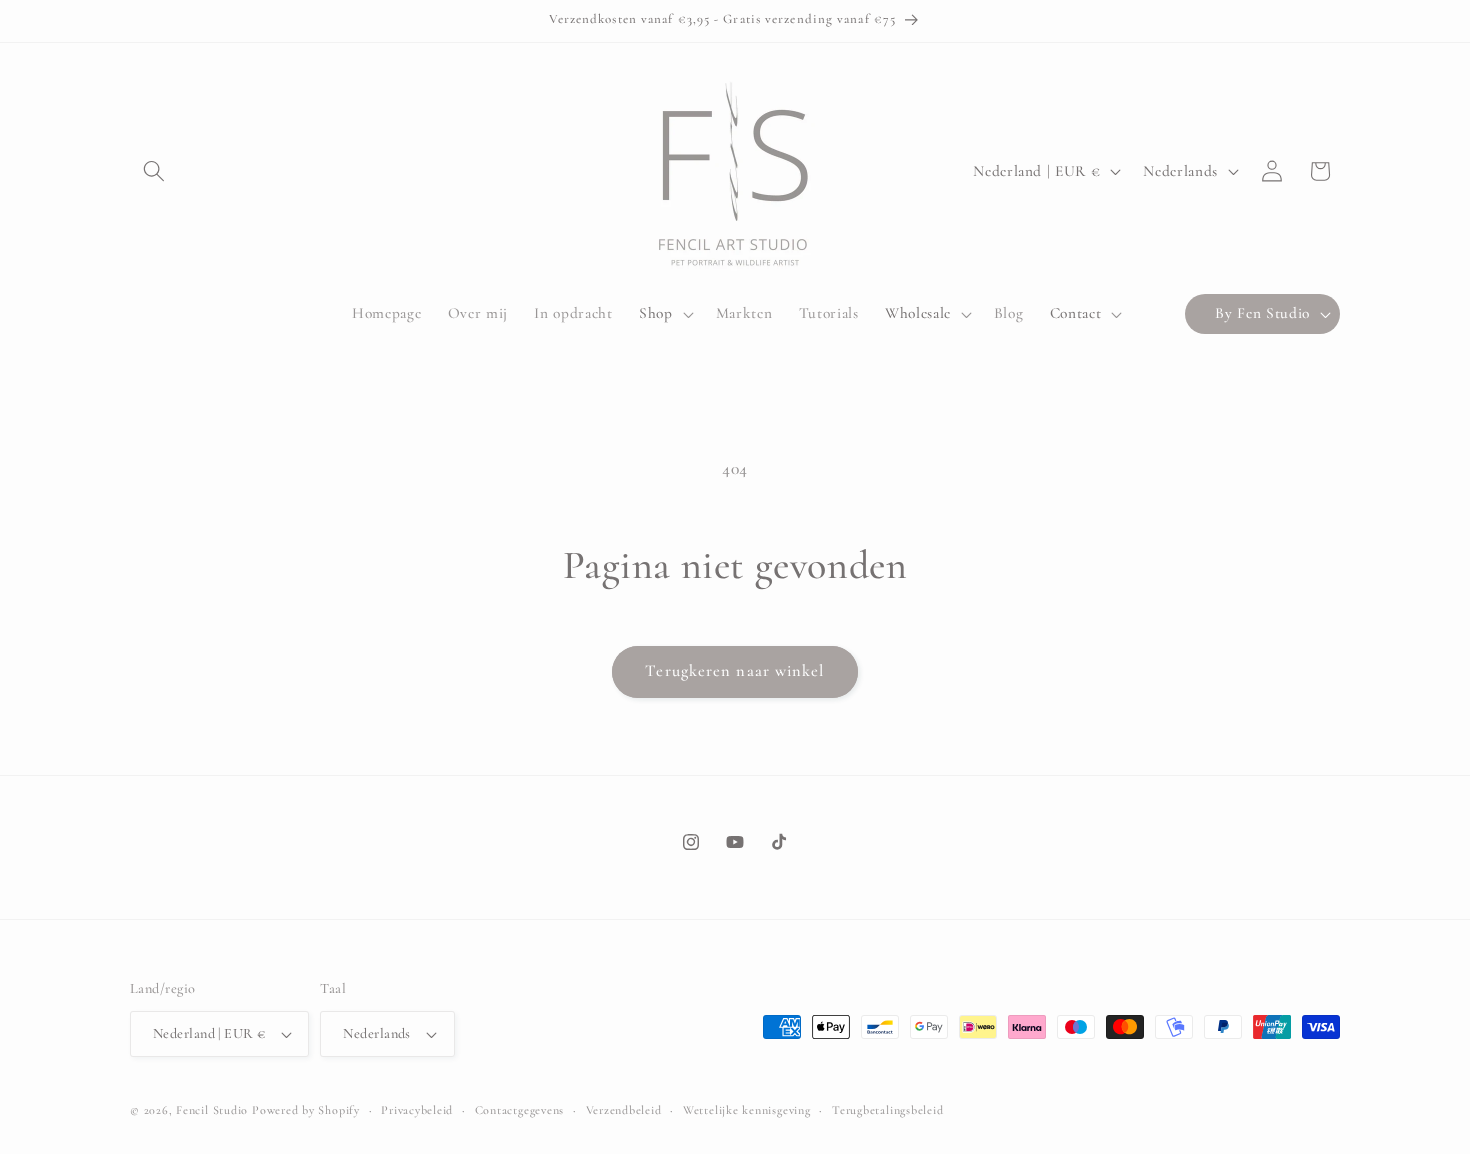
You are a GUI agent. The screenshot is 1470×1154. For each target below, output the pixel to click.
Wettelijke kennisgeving (747, 1110)
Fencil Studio (212, 1110)
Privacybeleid (417, 1110)
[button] (154, 171)
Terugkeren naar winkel (734, 671)
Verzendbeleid (624, 1110)
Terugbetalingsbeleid (887, 1110)
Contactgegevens (520, 1110)
